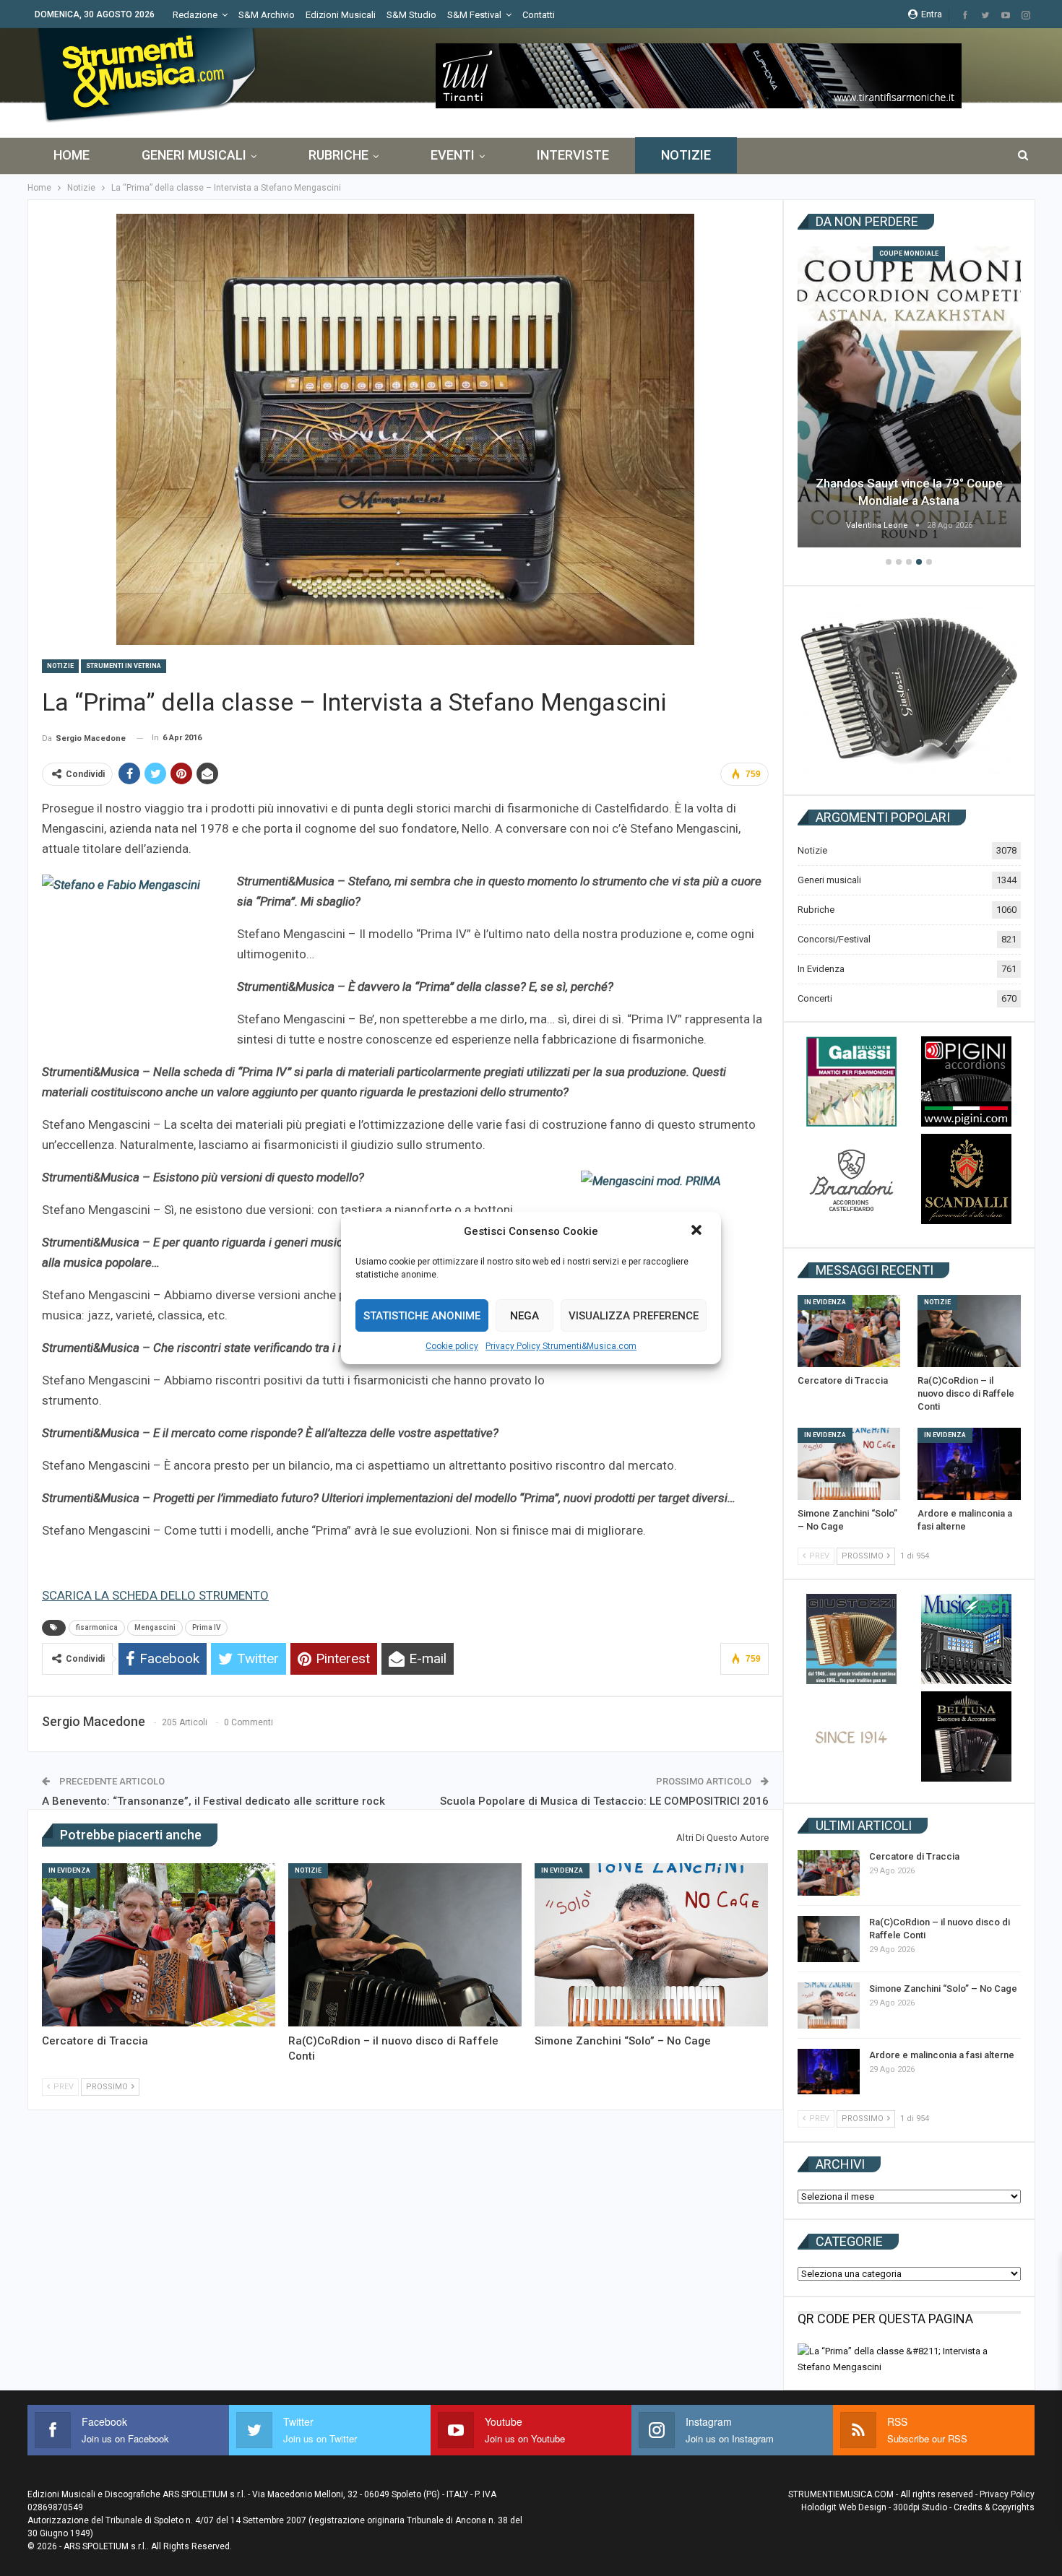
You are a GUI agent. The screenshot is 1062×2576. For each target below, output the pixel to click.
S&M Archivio (267, 15)
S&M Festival (474, 15)
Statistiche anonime (422, 1316)
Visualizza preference (634, 1316)
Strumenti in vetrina (124, 666)
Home (72, 155)
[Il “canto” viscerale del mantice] (909, 397)
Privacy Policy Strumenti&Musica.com (561, 1346)
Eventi (453, 155)
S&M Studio (411, 15)
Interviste (573, 155)
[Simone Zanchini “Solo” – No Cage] (651, 1945)
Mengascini (155, 1627)
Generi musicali (194, 155)
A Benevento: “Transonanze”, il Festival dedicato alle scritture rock (213, 1801)
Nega (524, 1316)
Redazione (195, 15)
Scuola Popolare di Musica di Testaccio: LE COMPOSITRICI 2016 (604, 1801)
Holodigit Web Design (844, 2507)
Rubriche (338, 155)
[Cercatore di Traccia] (159, 1945)
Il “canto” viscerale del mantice (909, 500)
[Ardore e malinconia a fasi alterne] (969, 1464)
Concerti (815, 998)
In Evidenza (69, 1870)
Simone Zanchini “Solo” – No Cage (943, 1989)
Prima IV (206, 1627)
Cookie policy (452, 1346)
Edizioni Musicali (341, 15)
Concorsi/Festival (834, 939)
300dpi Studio (920, 2507)
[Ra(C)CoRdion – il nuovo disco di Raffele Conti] (405, 1945)
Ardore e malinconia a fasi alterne (942, 2055)
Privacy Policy (1007, 2494)
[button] (698, 1231)
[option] (909, 399)
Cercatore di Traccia (914, 1856)
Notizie (686, 155)
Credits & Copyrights (994, 2507)
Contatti (539, 15)
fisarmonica (97, 1627)
